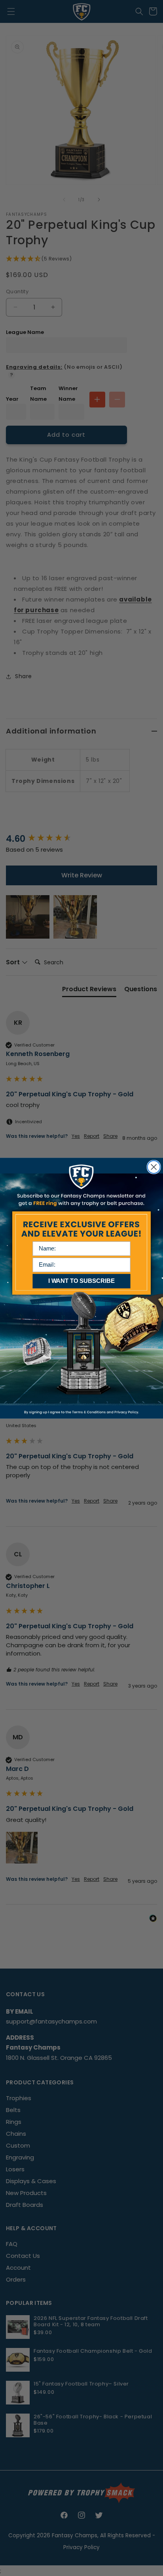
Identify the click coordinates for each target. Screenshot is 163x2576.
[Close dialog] (154, 1167)
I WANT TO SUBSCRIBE (81, 1280)
